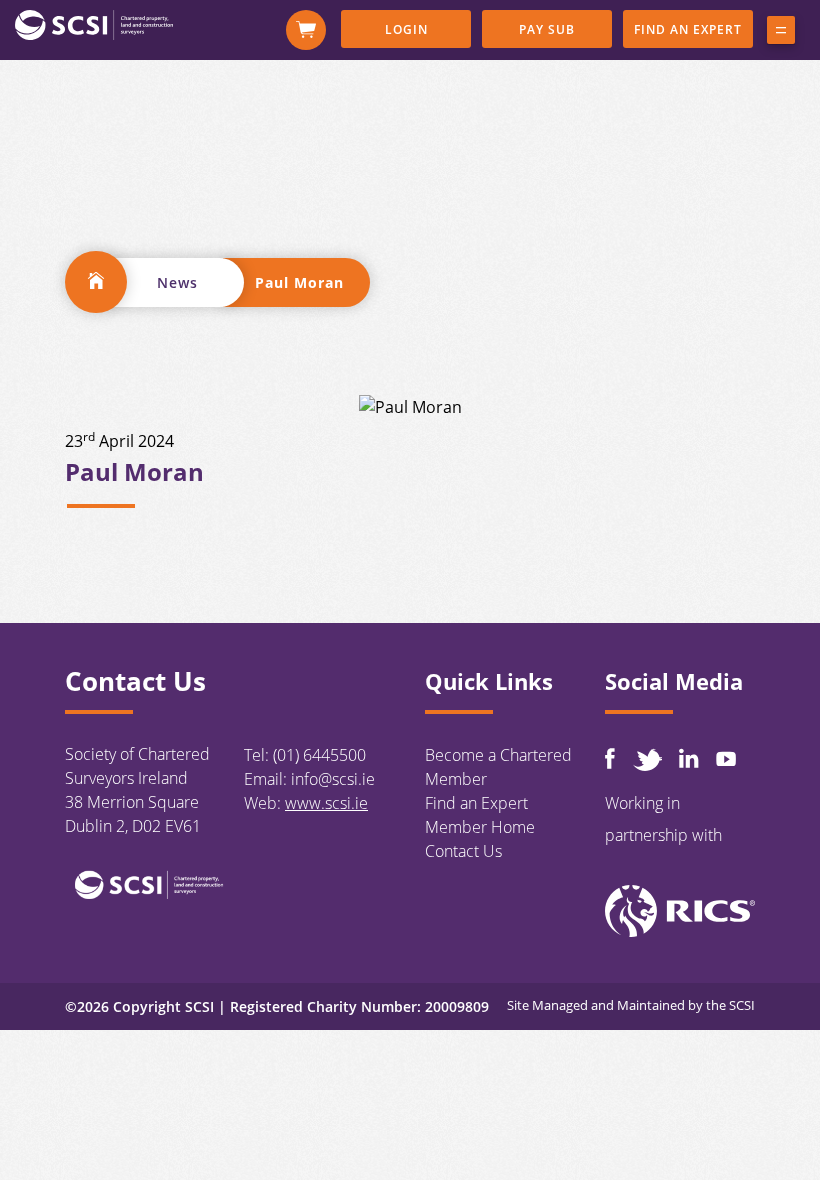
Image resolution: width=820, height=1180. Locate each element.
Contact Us (463, 851)
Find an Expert (688, 29)
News (177, 282)
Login (406, 29)
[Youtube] (726, 758)
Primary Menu (781, 34)
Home (96, 282)
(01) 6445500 (319, 755)
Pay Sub (547, 29)
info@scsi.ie (333, 779)
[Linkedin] (689, 758)
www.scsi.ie (326, 803)
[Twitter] (647, 759)
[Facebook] (610, 758)
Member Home (480, 827)
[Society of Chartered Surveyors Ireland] (94, 24)
